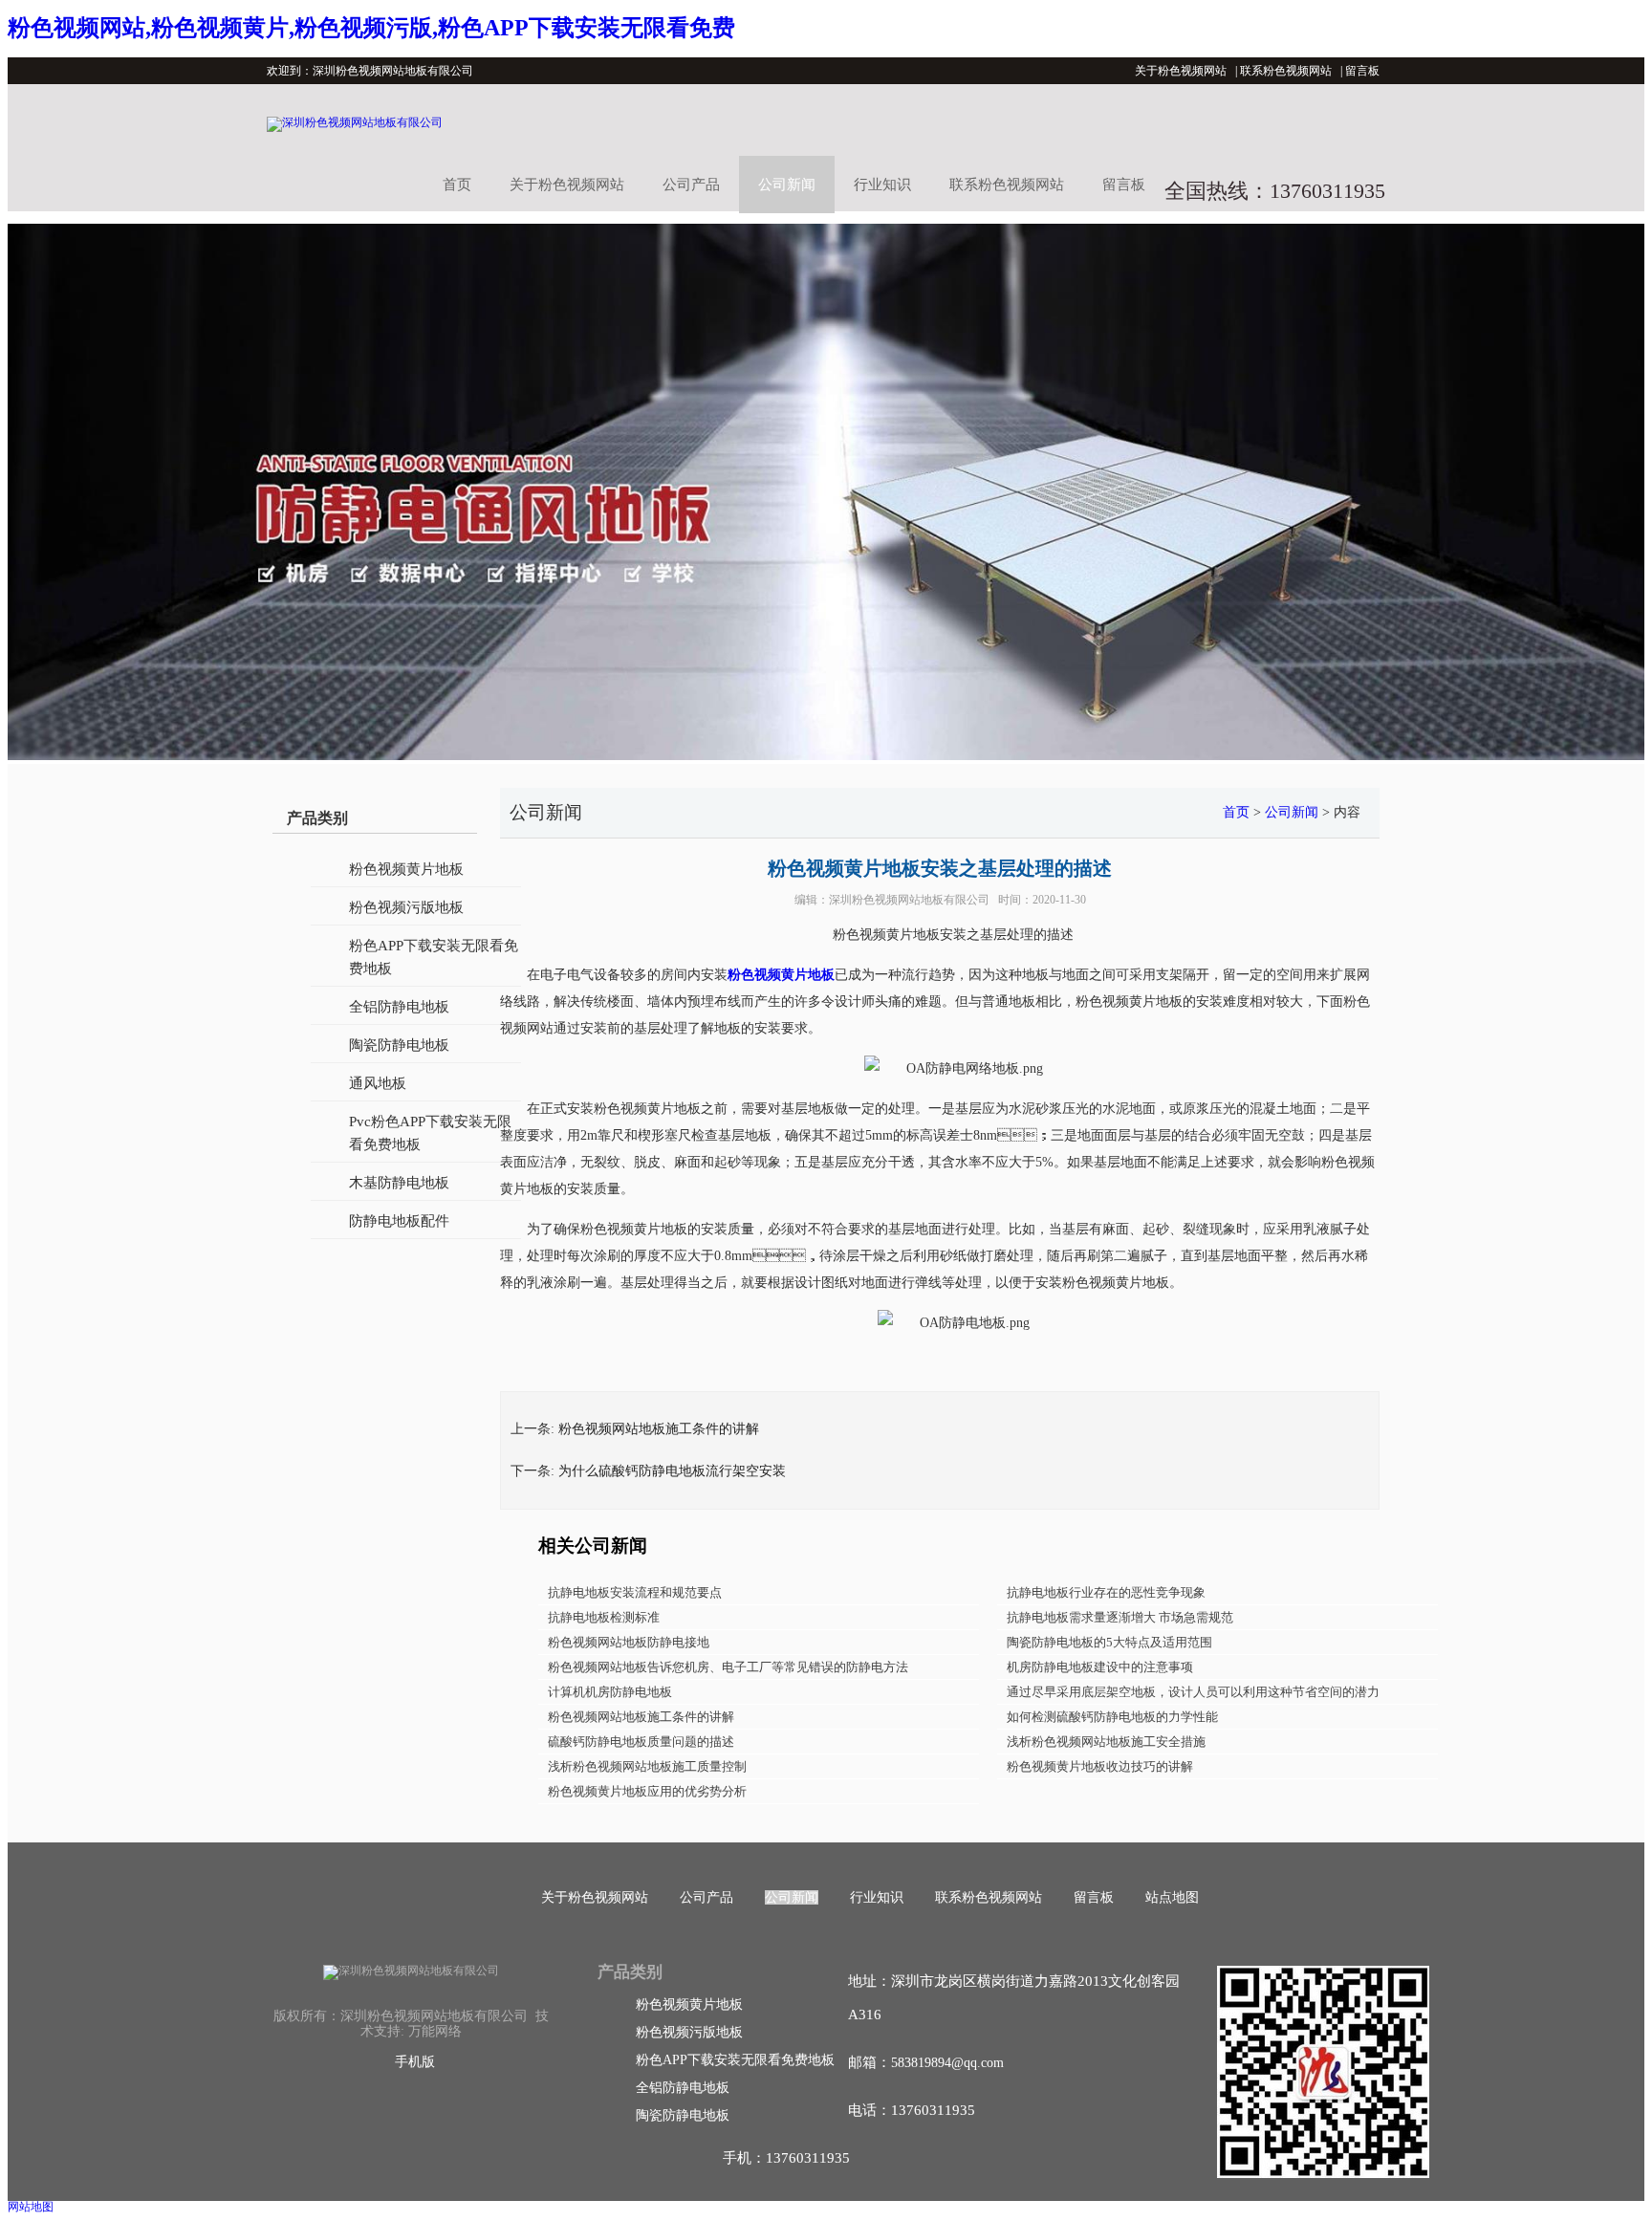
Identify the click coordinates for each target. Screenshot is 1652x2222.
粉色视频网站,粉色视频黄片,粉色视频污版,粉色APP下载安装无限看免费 (371, 28)
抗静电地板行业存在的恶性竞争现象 (1106, 1592)
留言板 (1362, 71)
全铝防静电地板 (399, 1007)
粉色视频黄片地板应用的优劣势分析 (647, 1791)
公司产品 (691, 185)
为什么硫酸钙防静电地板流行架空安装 (672, 1471)
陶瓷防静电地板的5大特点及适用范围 (1109, 1642)
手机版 (415, 2062)
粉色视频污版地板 (406, 907)
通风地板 (378, 1083)
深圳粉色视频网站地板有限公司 (909, 900)
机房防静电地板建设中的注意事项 (1100, 1667)
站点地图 (1172, 1897)
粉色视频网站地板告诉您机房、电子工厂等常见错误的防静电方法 (728, 1667)
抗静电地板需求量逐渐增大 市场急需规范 (1120, 1617)
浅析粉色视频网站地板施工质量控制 (647, 1766)
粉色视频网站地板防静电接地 (629, 1642)
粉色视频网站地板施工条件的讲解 (659, 1429)
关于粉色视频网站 (1181, 71)
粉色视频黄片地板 (406, 869)
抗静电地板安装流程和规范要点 (635, 1592)
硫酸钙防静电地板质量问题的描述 (641, 1742)
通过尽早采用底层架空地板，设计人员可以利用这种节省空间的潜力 (1193, 1692)
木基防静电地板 (399, 1183)
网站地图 (31, 2207)
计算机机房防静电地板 (610, 1692)
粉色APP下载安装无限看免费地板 (434, 957)
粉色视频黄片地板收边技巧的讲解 (1100, 1766)
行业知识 (882, 185)
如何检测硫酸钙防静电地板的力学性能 (1112, 1717)
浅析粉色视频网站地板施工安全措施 (1106, 1742)
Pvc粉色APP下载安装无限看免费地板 (430, 1133)
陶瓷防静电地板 (399, 1045)
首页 (457, 185)
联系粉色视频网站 (1286, 71)
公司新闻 (787, 185)
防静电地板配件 (399, 1221)
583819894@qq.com (947, 2063)
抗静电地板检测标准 (604, 1617)
